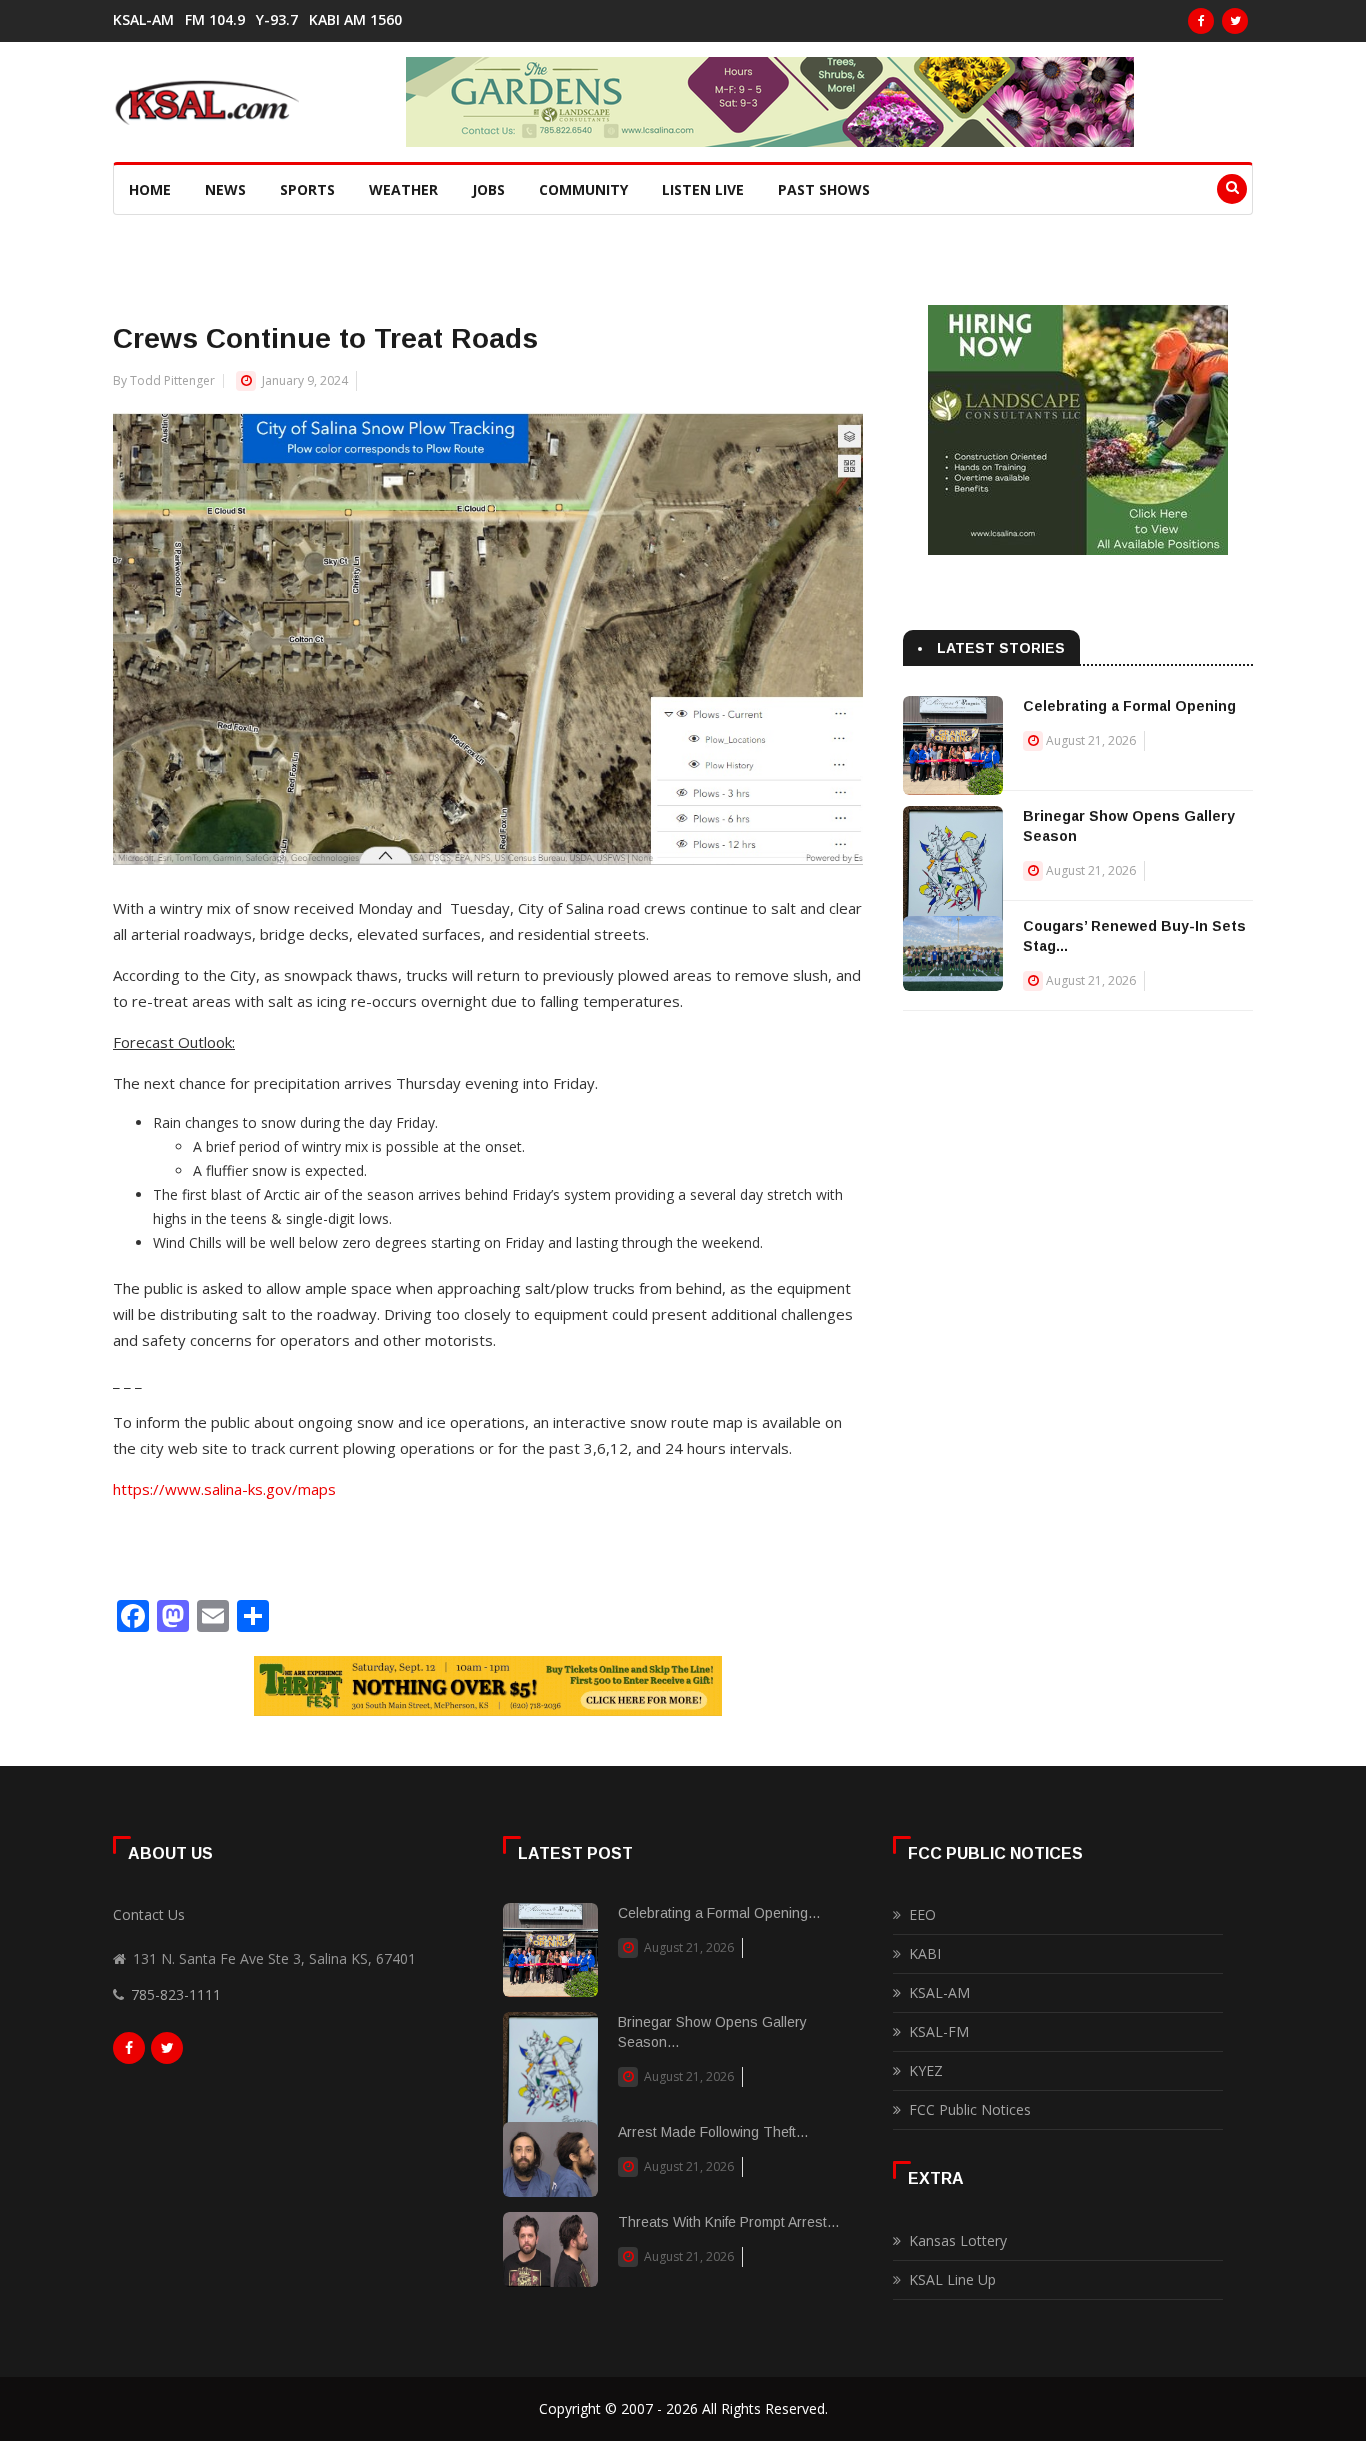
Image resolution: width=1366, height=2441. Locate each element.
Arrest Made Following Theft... (713, 2132)
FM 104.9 (215, 20)
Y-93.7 (277, 20)
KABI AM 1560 (355, 20)
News (225, 189)
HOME (150, 189)
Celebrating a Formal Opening (1129, 706)
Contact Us (149, 1914)
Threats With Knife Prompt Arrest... (728, 2222)
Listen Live (703, 189)
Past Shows (824, 189)
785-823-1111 (176, 1994)
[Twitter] (1235, 21)
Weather (403, 189)
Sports (307, 189)
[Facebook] (1201, 21)
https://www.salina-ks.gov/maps (224, 1489)
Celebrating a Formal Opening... (719, 1913)
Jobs (488, 189)
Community (583, 189)
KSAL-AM (143, 20)
